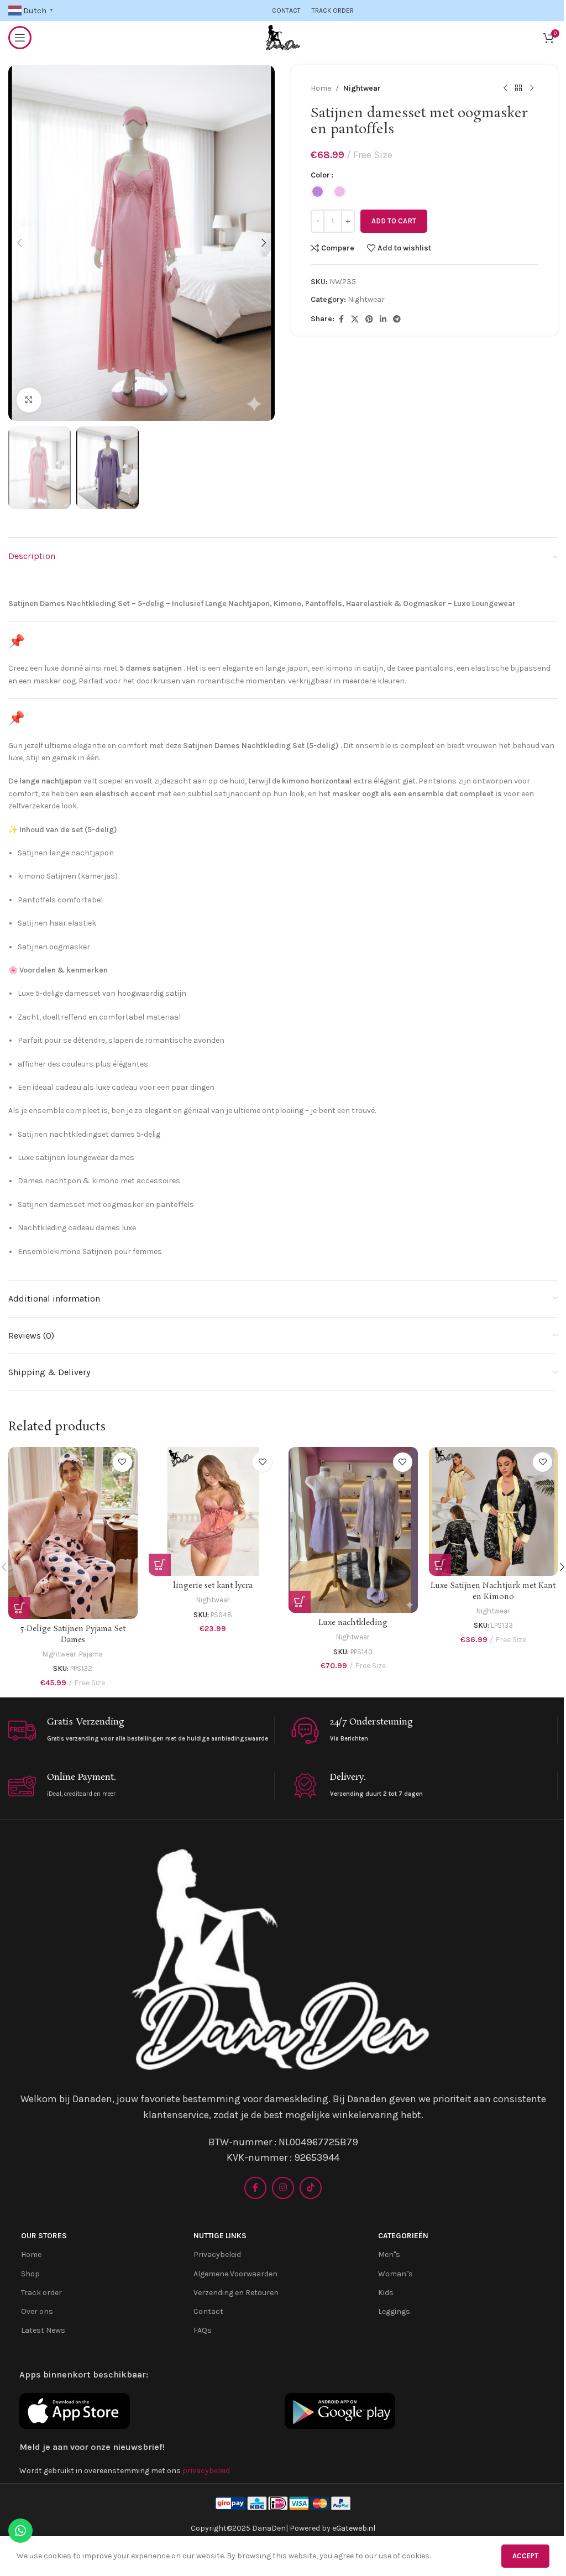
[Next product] (532, 88)
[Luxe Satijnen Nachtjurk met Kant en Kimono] (494, 1512)
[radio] (318, 192)
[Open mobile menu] (20, 38)
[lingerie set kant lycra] (213, 1512)
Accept (525, 2556)
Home (321, 88)
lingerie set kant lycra (213, 1586)
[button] (19, 243)
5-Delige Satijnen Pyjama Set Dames (73, 1634)
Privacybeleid (217, 2254)
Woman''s (395, 2274)
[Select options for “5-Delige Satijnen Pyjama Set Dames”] (19, 1608)
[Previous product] (505, 88)
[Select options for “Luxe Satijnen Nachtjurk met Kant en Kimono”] (440, 1565)
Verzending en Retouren (236, 2293)
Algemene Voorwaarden (235, 2274)
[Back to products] (518, 88)
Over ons (37, 2311)
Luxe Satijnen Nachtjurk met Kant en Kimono (493, 1591)
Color (320, 175)
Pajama (91, 1654)
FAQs (203, 2330)
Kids (386, 2293)
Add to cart (394, 221)
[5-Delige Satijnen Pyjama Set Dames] (73, 1533)
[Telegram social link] (397, 320)
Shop (30, 2274)
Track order (41, 2293)
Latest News (43, 2330)
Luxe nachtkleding (353, 1623)
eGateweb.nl (354, 2528)
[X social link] (355, 320)
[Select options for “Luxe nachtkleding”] (300, 1602)
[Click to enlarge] (29, 400)
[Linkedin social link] (383, 320)
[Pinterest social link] (369, 320)
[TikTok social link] (311, 2188)
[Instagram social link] (283, 2188)
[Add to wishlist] (122, 1462)
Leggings (394, 2311)
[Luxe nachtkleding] (353, 1530)
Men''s (389, 2254)
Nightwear (362, 88)
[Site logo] (283, 37)
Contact (208, 2311)
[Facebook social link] (341, 320)
